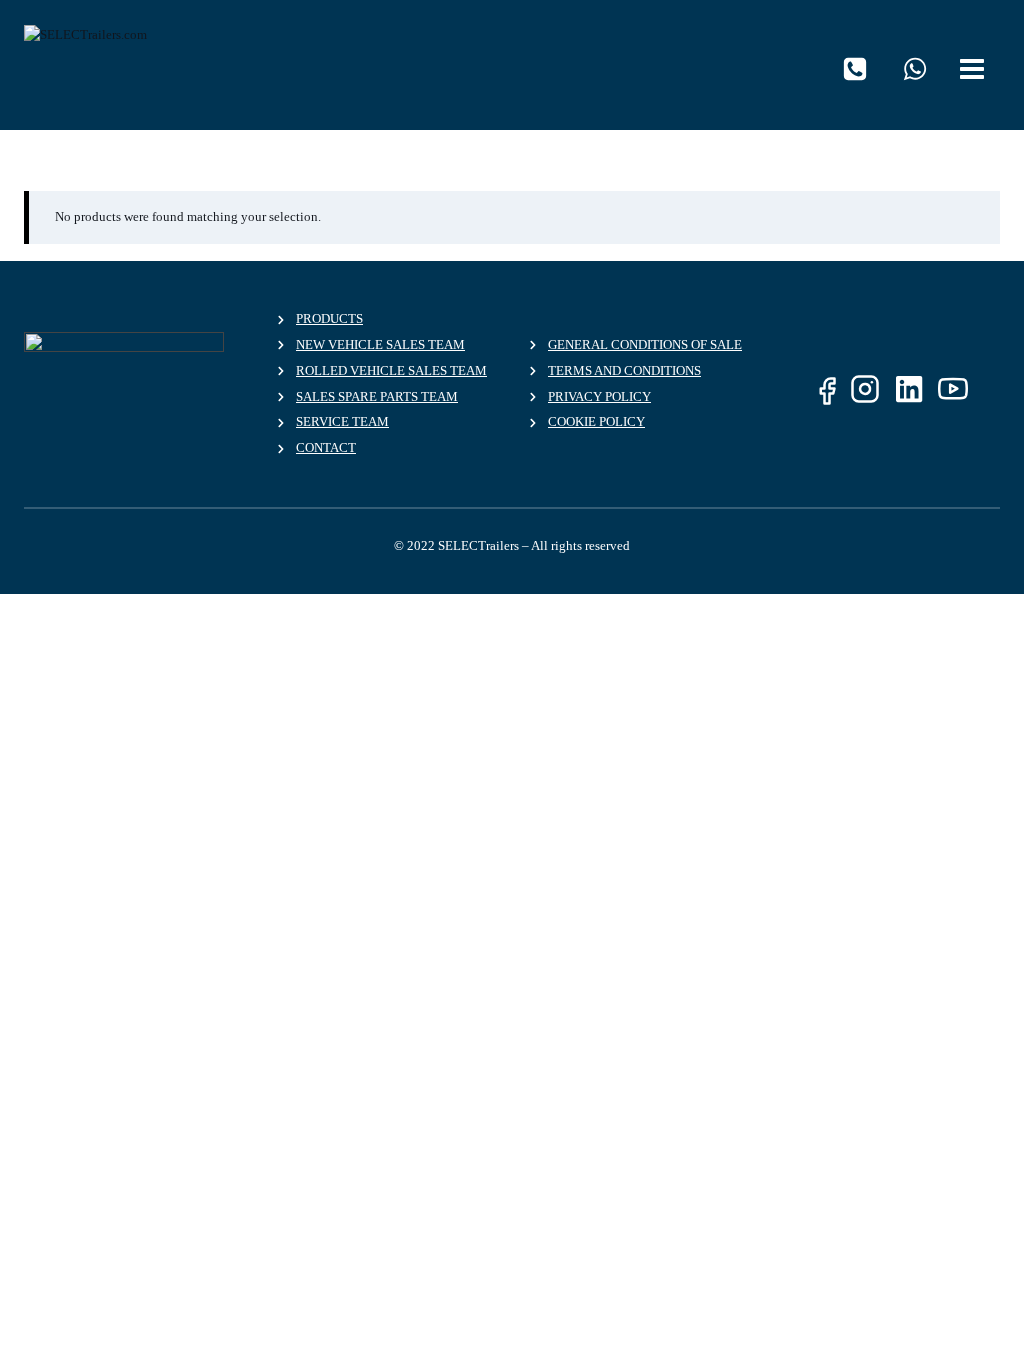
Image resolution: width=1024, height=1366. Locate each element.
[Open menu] (975, 65)
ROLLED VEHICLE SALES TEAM (391, 370)
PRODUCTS (329, 318)
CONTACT (326, 447)
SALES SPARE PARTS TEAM (377, 396)
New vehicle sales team (380, 344)
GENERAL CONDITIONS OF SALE (645, 344)
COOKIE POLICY (596, 421)
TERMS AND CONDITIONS (624, 370)
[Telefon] (855, 69)
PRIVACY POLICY (599, 396)
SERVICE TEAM (342, 421)
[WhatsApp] (915, 69)
